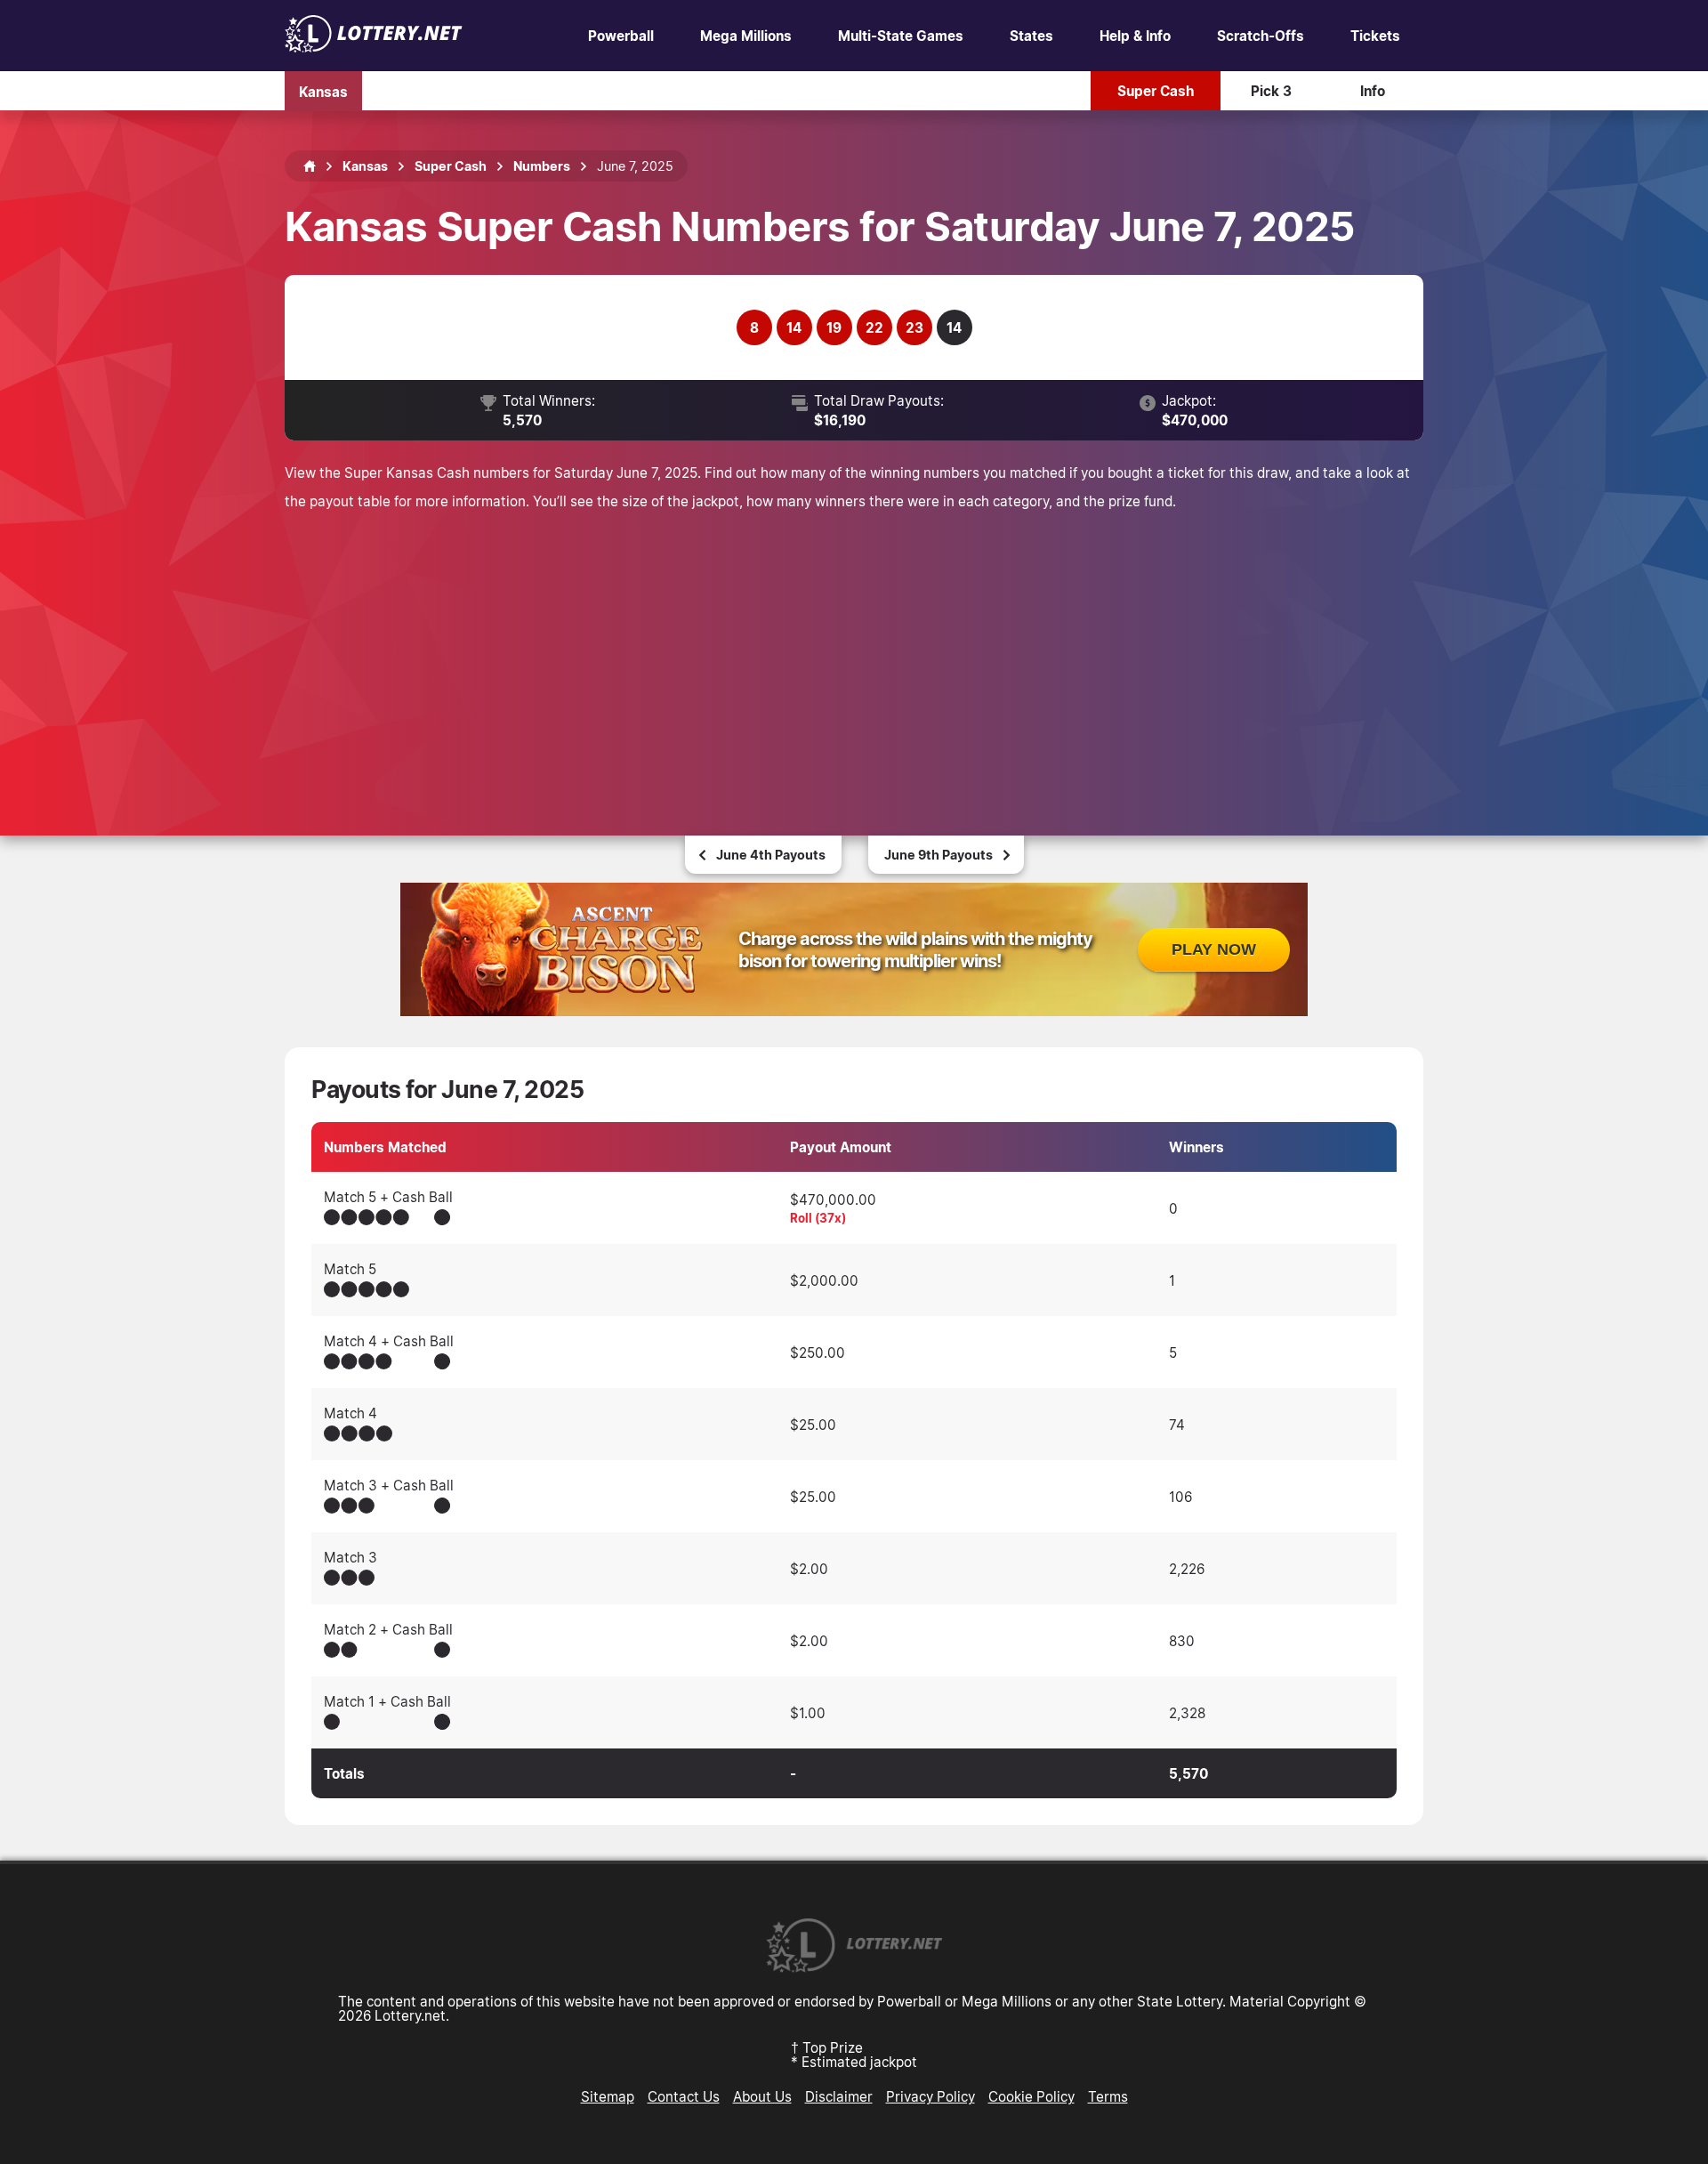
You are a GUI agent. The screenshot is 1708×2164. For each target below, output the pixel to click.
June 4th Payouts (771, 855)
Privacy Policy (931, 2096)
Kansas (323, 91)
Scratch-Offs (1261, 36)
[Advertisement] (854, 649)
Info (1373, 91)
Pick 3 (1271, 91)
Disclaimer (839, 2096)
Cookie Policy (1031, 2096)
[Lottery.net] (374, 47)
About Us (762, 2096)
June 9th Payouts (939, 855)
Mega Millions (746, 36)
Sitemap (608, 2096)
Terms (1108, 2096)
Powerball (621, 36)
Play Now (1214, 949)
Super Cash (1156, 91)
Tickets (1375, 36)
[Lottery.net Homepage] (310, 166)
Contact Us (684, 2096)
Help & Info (1135, 36)
